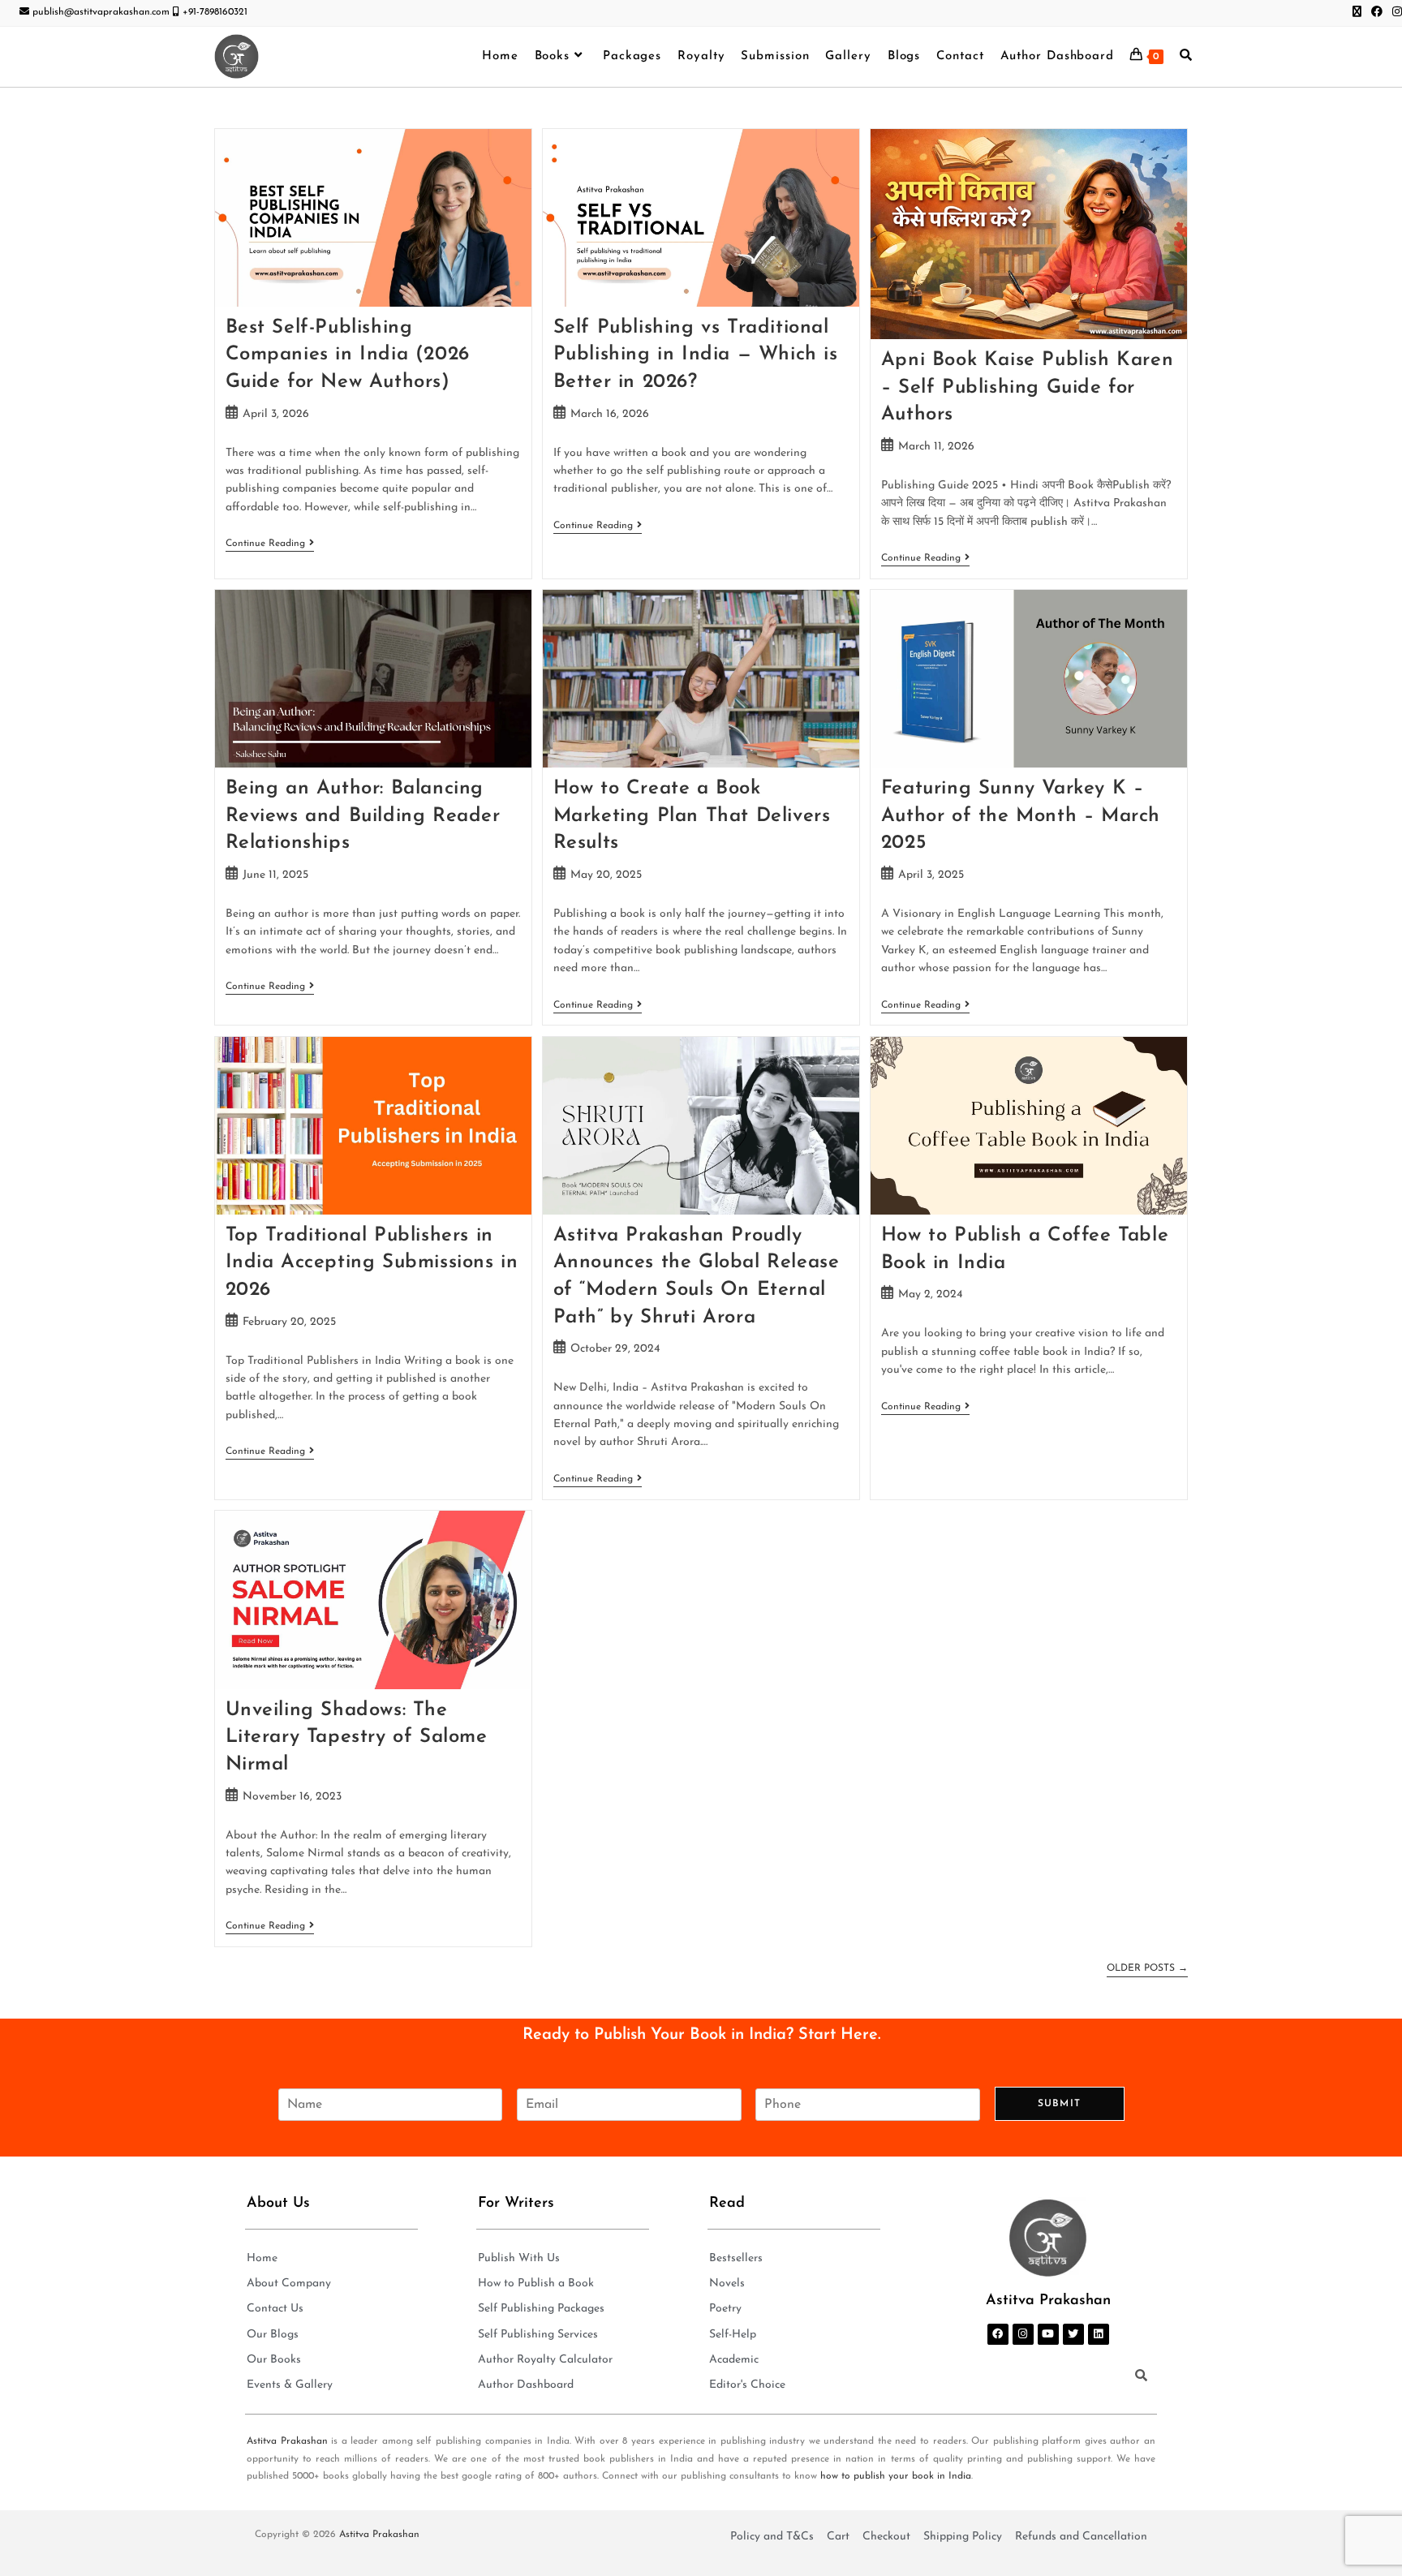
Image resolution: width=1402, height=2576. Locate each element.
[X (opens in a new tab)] (1357, 13)
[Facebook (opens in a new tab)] (1377, 13)
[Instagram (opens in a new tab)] (1395, 13)
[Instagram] (1023, 2334)
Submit (1059, 2104)
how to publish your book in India (896, 2476)
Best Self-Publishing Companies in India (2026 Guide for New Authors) (348, 355)
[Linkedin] (1099, 2334)
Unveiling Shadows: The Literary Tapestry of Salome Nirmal (357, 1737)
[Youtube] (1048, 2334)
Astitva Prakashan (287, 2441)
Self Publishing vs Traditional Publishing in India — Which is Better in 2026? (696, 355)
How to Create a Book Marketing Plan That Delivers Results (692, 816)
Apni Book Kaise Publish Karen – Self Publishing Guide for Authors (1027, 387)
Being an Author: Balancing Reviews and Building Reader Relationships (363, 816)
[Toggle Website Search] (1186, 57)
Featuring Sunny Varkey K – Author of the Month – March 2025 (1021, 816)
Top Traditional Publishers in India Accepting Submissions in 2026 (372, 1263)
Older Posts (1147, 1968)
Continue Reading (270, 543)
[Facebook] (998, 2334)
